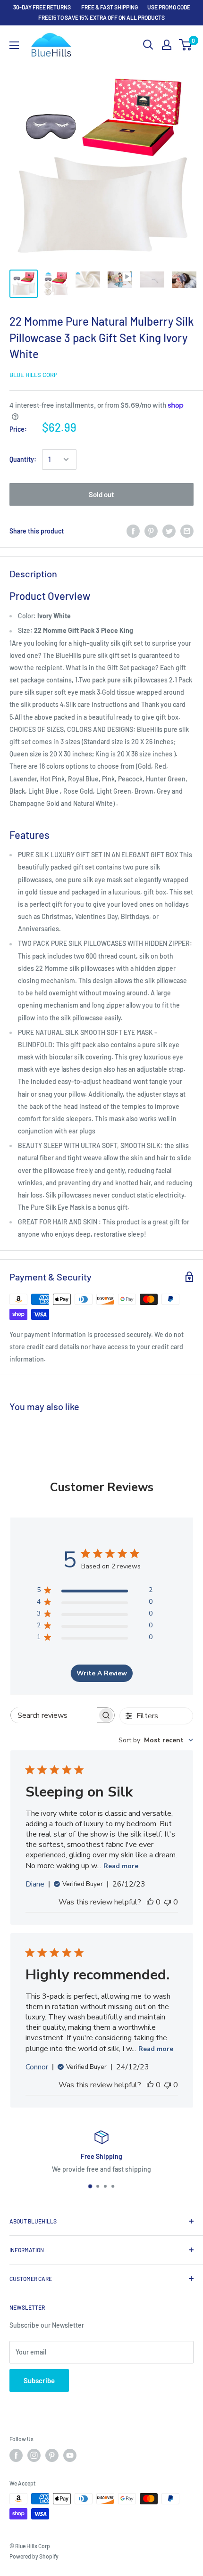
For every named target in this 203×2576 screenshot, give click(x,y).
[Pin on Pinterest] (151, 531)
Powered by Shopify (34, 2556)
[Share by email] (187, 531)
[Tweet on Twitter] (169, 531)
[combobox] (156, 1740)
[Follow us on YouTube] (70, 2455)
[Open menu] (14, 45)
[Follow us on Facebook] (16, 2455)
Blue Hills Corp (34, 375)
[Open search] (148, 45)
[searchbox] (54, 1715)
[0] (186, 45)
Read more (121, 1866)
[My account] (167, 45)
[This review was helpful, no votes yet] (150, 1902)
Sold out (101, 494)
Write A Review (102, 1673)
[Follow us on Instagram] (34, 2455)
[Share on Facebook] (133, 531)
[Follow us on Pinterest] (52, 2455)
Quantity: (23, 459)
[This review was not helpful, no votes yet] (168, 1902)
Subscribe (39, 2380)
